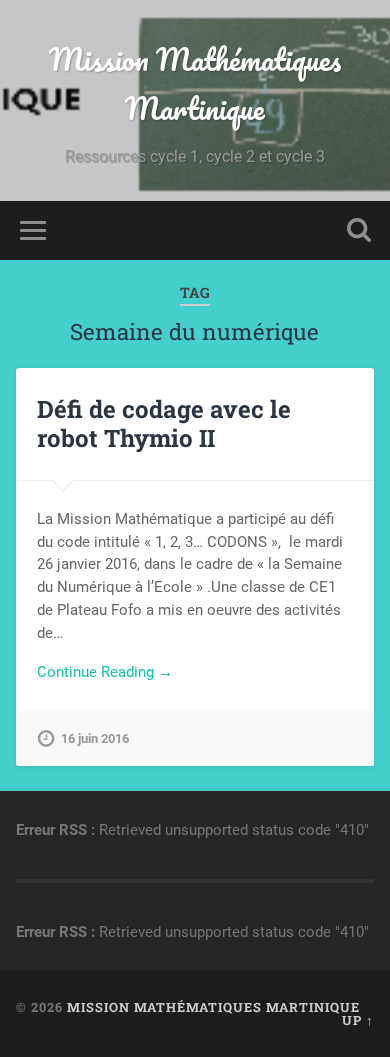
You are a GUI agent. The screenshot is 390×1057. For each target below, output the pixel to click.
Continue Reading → (105, 672)
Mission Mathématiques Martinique (195, 84)
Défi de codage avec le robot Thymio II (164, 423)
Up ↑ (358, 1020)
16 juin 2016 (95, 738)
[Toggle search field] (359, 230)
